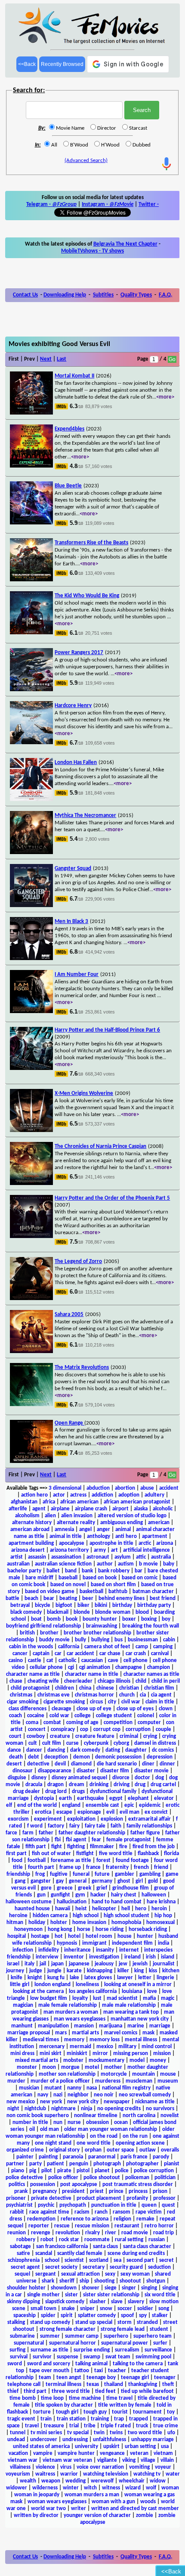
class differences (28, 1709)
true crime (166, 2426)
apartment (155, 1536)
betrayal (20, 1605)
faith (116, 1826)
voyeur (163, 2467)
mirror (100, 2054)
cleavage (62, 1709)
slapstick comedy (65, 2302)
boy (166, 1619)
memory (74, 2040)
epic (129, 1805)
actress (78, 1495)
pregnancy (45, 2191)
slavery (136, 2302)
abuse (147, 1488)
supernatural (29, 2343)
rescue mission (92, 2226)
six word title (160, 2295)
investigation (104, 1957)
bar (139, 1571)
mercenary (52, 2047)
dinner (167, 1764)
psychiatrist (19, 2205)
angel (85, 1530)
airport (120, 1509)
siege (111, 2288)
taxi (99, 2371)
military (127, 2047)
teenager (165, 2378)
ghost (124, 1881)
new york (51, 2102)
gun (41, 1895)
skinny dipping (23, 2302)
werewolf (102, 2481)
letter (145, 1978)
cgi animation (95, 1667)
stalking (16, 2322)
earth (65, 1798)
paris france (134, 2157)
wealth (28, 2481)
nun (58, 2122)
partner (15, 2164)
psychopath (73, 2205)
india (163, 1943)
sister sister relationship (111, 2295)
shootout (130, 2281)
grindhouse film (131, 1888)
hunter (145, 1936)
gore (46, 1888)
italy (29, 1964)
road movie (135, 2233)
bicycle (43, 1605)
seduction (159, 2267)
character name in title (92, 1674)
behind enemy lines (122, 1598)
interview (47, 1957)
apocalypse (72, 1543)
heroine (18, 1916)
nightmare (63, 2109)
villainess (20, 2467)
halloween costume (29, 1902)
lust (97, 1998)
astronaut (98, 1557)
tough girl (67, 2412)
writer (79, 2509)
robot (47, 2240)
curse (72, 1743)
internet (129, 1950)
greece (65, 1888)
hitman (15, 1923)
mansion (84, 2026)
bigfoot (64, 1605)
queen (149, 2205)
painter (25, 2157)
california (69, 1647)
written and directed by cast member (135, 2509)
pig (33, 2171)
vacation (18, 2453)
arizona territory (69, 1550)
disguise (17, 1778)
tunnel (18, 2433)
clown (166, 1709)
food (17, 1860)
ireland (133, 1957)
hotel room (99, 1936)
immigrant (94, 1943)
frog (40, 1874)
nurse (74, 2122)
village (148, 2460)
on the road (104, 2136)
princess (138, 2191)
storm (125, 2322)
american (159, 1523)
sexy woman (135, 2274)
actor (59, 1495)
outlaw (148, 2150)
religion (122, 2219)
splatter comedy (97, 2316)
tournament (147, 2412)
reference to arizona (85, 2219)
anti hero (126, 1536)
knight (35, 1978)
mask (148, 2033)
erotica (43, 1812)
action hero (34, 1495)
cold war (59, 1716)
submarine (22, 2336)
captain (41, 1654)
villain (167, 2460)
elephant (138, 1798)
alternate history (32, 1523)
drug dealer (26, 1792)
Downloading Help (65, 295)
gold (153, 1881)
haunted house (32, 1909)
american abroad (30, 1530)
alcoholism (27, 1516)
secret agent (25, 2267)
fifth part (36, 1847)
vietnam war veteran (67, 2460)
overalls (170, 2150)
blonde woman (113, 1612)
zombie (145, 2515)
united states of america (41, 2447)
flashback (148, 1854)
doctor (142, 1778)
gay (60, 1881)
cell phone (136, 1661)
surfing (17, 2350)
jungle (54, 1971)
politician (165, 2178)
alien (50, 1516)
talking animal (91, 2364)
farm (28, 1833)
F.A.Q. (165, 295)
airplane (60, 1509)
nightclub (35, 2109)
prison (160, 2191)
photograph (107, 2164)
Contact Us (25, 295)
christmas (21, 1695)
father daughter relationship (92, 1833)
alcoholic (163, 1509)
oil (32, 2129)
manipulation (53, 2026)
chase (16, 1681)
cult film (52, 1743)
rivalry (92, 2233)
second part (140, 2260)
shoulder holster (26, 2288)
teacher (117, 2371)
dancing (56, 1750)
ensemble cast (102, 1805)
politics (17, 2185)
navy (43, 2095)
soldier (145, 2309)
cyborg (121, 1743)
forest (103, 1860)
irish (151, 1957)
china (85, 1688)
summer (50, 2336)
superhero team (153, 2336)
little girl (20, 1985)
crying (150, 1736)
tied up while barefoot (147, 2391)
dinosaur (23, 1771)
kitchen (171, 1971)
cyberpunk (96, 1743)
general (78, 1881)
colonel (146, 1716)
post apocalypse (79, 2185)
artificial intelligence (146, 1550)
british (27, 1633)
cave (113, 1661)
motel (92, 2067)
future (102, 1874)
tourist (120, 2412)
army (100, 1550)
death (16, 1757)
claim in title (160, 1702)
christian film (159, 1688)
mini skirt (51, 2054)
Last (62, 359)
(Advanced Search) (86, 161)
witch (90, 2488)
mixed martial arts (37, 2060)
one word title (94, 2143)
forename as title (71, 1860)
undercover (44, 2440)
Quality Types (136, 295)
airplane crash (91, 1509)
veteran (139, 2453)
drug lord (56, 1792)
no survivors (160, 2109)
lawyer (125, 1978)
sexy (110, 2274)
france (93, 1867)
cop (84, 1729)
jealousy (104, 1964)
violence (45, 2467)
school (52, 2260)
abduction (98, 1488)
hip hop (163, 1916)
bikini (101, 1605)
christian (129, 1688)
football (37, 1860)
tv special (78, 2433)
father (46, 1833)
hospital (17, 1936)
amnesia (64, 1530)
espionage (89, 1812)
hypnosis (67, 1943)
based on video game (50, 1592)
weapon (51, 2481)
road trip (163, 2233)
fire (123, 1847)
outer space (120, 2150)
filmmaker (102, 1847)
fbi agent (76, 1840)
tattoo (82, 2371)
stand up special (94, 2322)
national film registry (126, 2088)
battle (12, 1598)
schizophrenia (24, 2260)
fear (96, 1840)
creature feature (95, 1736)
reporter (39, 2226)
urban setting (140, 2447)
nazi (58, 2095)
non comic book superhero (38, 2116)
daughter (136, 1750)
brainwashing (102, 1626)
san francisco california (62, 2247)
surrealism (127, 2350)
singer (129, 2288)
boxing (149, 1619)
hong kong (60, 1929)
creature (60, 1736)
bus (119, 1640)
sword (15, 2364)
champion (159, 1667)
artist (17, 1557)
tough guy (95, 2412)
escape (64, 1812)
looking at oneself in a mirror (138, 1985)
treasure (54, 2426)
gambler (125, 1874)
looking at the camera (38, 1991)
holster (59, 1923)
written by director (36, 2515)
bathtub (118, 1592)
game (172, 1874)
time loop (52, 2398)
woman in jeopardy (37, 2495)
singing (149, 2288)
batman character (153, 1592)
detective (38, 1764)
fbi (58, 1840)
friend (161, 1867)
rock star (69, 2240)
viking (129, 2460)
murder (16, 2081)
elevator (164, 1798)
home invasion (89, 1923)
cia (143, 1695)
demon (82, 1757)
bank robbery (114, 1571)
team (45, 2378)
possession (43, 2185)
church (127, 1695)
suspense (68, 2357)
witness (111, 2488)
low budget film (49, 1998)
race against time (49, 2212)
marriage (160, 2026)
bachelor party (24, 1571)
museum (168, 2081)
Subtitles (103, 295)
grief (102, 1888)
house (125, 1936)
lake (74, 1978)
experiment (48, 1819)
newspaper (117, 2102)
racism (82, 2212)
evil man (129, 1812)
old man (49, 2129)
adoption (129, 1495)
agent (39, 1509)
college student (114, 1716)
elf (9, 1805)
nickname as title (155, 2102)
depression (160, 1757)
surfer (160, 2343)
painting (48, 2157)
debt (34, 1757)
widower (17, 2488)
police (122, 2171)
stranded (147, 2322)
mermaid (80, 2047)
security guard (126, 2267)
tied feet (105, 2391)
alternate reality (76, 1523)
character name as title (33, 1674)
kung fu (56, 1978)
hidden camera (50, 1916)
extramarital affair (150, 1819)
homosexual (160, 1923)
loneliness (87, 1985)
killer (123, 1971)
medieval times (41, 2040)
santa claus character (147, 2247)
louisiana (132, 1991)
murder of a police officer (60, 2081)
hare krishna (161, 1902)
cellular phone (46, 1667)
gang (20, 1881)
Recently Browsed (62, 64)
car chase (110, 1654)
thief (13, 2391)
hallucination (72, 1902)
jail (43, 1964)
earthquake (91, 1798)
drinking (99, 1785)
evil (110, 1812)
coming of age (82, 1723)
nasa (92, 2088)
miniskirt (77, 2054)
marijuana (111, 2026)
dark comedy (85, 1750)
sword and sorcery (49, 2364)
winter (71, 2488)
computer (149, 1723)
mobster (73, 2060)
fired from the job (154, 1847)
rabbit (17, 2212)
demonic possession (118, 1757)
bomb (54, 1619)
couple (163, 1729)
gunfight (60, 1895)
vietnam (163, 2453)
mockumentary (106, 2060)
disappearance (55, 1771)
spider (48, 2316)
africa (49, 1502)
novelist (170, 2116)
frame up (70, 1867)
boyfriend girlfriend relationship (43, 1626)
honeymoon (28, 1929)
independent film (132, 1943)
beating (68, 1598)
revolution (68, 2233)
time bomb (23, 2398)
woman (170, 2488)
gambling (150, 1874)
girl (139, 1881)
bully (80, 1640)
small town (43, 2309)
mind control (157, 2047)
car (58, 1654)
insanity (105, 1950)
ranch (101, 2212)
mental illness (141, 2040)
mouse (168, 2074)
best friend (163, 1598)
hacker (98, 1895)
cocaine (36, 1716)
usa (165, 2447)
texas (93, 2384)
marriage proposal (29, 2033)
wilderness (45, 2488)
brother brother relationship (97, 1633)
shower (91, 2288)
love (152, 1991)
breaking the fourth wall (151, 1626)
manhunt (22, 2026)
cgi (71, 1667)
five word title (116, 1854)
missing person (131, 2054)
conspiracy (63, 1729)
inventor (74, 1957)
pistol (83, 2171)
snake (68, 2309)
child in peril (166, 1681)
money (158, 2060)
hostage (40, 1936)
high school (86, 1916)
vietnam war (23, 2460)
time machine (85, 2398)
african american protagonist (137, 1502)
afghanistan (24, 1502)
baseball (68, 1578)
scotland (99, 2260)
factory (56, 1826)
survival (19, 2357)
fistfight (85, 1854)
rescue (62, 2226)
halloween (154, 1895)
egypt (116, 1798)
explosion (112, 1819)
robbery (26, 2240)
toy (171, 2412)
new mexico (21, 2102)
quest (168, 2205)
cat (50, 1661)
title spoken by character (64, 2405)
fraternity (117, 1867)
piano (18, 2171)
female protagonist (129, 1840)
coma (32, 1723)
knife (17, 1978)
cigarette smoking (64, 1702)
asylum (123, 1557)
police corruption (154, 2171)
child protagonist (30, 1688)
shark (48, 2281)
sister (71, 2295)
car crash (136, 1654)
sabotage (20, 2247)
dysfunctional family (113, 1792)
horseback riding (148, 1929)
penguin (79, 2164)
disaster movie (151, 1771)
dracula (34, 1785)
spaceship (25, 2316)
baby (169, 1564)
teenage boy (101, 2378)
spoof (127, 2316)
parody (161, 2157)
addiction (102, 1495)
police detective (24, 2178)
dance (14, 1750)
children (65, 1688)
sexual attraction (80, 2274)
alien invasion (77, 1516)
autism (126, 1564)
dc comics (163, 1750)
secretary (94, 2267)
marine (136, 2026)
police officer (63, 2178)
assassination (66, 1557)
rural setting (129, 2240)
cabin (169, 1640)
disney (39, 1778)
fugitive (59, 1874)
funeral (81, 1874)
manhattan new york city (140, 2019)
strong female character (68, 2329)
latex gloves (98, 1978)
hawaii (63, 1909)
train (46, 2419)
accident (169, 1488)
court (15, 1736)
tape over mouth (49, 2371)
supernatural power (125, 2343)
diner (148, 1764)
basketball (91, 1592)
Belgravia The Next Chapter (125, 244)
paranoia (73, 2157)
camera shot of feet (107, 1647)
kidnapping (100, 1971)
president (73, 2191)
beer (88, 1598)
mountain (143, 2074)
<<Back (27, 64)
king (139, 1971)
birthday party (154, 1605)
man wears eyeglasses (80, 2019)
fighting (76, 1847)
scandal (44, 2253)
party (35, 2164)
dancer (34, 1750)
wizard (133, 2488)
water (173, 2474)
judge (36, 1971)
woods (148, 2502)
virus (66, 2467)
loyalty (80, 1998)
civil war (131, 1702)
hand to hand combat (117, 1902)
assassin (37, 1557)
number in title (30, 2122)
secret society (61, 2267)
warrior (69, 2474)
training (100, 2419)
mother (113, 2067)
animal (123, 1530)
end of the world (37, 1805)
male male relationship (129, 2005)
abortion (125, 1488)
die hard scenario (117, 1764)
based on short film (113, 1585)
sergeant (46, 2274)
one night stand (53, 2143)
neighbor (78, 2095)
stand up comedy (50, 2322)
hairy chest (124, 1895)
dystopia (44, 1798)
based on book (100, 1578)
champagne (129, 1667)
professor (164, 2198)
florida (171, 1854)
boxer (129, 1619)
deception (56, 1757)
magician (23, 2005)
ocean (121, 2122)
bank (87, 1571)
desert (14, 1764)
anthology (99, 1536)
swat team (118, 2357)
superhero (116, 2336)
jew (123, 1964)
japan (57, 1964)
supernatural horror (72, 2343)
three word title (71, 2391)
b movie (148, 1564)
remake (145, 2219)
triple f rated (116, 2426)
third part (35, 2391)
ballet (53, 1571)
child (141, 1681)
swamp (92, 2357)
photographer (142, 2164)
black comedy (26, 1612)
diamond (81, 1764)
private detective (51, 2198)
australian (18, 1564)
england (71, 1805)
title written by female (125, 2405)
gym (80, 1895)
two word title (145, 2433)
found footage (132, 1860)
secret (166, 2260)
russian (157, 2240)
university (86, 2447)
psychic (46, 2205)
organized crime (25, 2150)
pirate (64, 2171)
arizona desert (28, 1550)
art (114, 1550)
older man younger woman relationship (111, 2129)
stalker (160, 2316)
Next (46, 359)
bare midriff (39, 1578)
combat (52, 1723)
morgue (70, 2067)
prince (116, 2191)
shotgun (156, 2281)
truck (142, 2426)
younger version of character (97, 2515)
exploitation (81, 1819)
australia (161, 1557)
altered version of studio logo (132, 1516)
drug (140, 1785)
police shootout (102, 2178)
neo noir (104, 2095)
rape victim (149, 2212)
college (83, 1716)
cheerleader (78, 1681)
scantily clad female (80, 2253)
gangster (41, 1881)
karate (74, 1971)
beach (31, 1598)
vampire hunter (76, 2453)
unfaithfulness (109, 2440)
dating (113, 1750)
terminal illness (63, 2384)
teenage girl (135, 2378)
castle (35, 1661)
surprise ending (92, 2350)
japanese (79, 1964)
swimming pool (153, 2357)
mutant (53, 2088)
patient (55, 2164)
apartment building (31, 1543)
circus (96, 1702)
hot (59, 1936)
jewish (140, 1964)
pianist (172, 2164)
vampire (43, 2453)
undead (16, 2440)
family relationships (149, 1826)
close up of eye (94, 1709)
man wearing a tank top (131, 2012)
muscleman (139, 2081)
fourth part (41, 1867)
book (72, 1619)
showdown (64, 2288)
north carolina (139, 2116)
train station (71, 2419)
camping (163, 1647)
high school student (126, 1916)
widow (158, 2481)
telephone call (24, 2384)
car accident (80, 1654)
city (112, 1702)
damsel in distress (155, 1743)
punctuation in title (114, 2205)
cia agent (161, 1695)
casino (16, 1661)
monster (27, 2067)
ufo (171, 2433)
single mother (43, 2295)
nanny (74, 2088)
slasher (98, 2302)
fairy (74, 1826)
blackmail (58, 1612)
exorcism (18, 1819)
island (168, 1957)
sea (117, 2260)
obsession (97, 2122)
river (111, 2233)
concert (37, 1729)
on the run (135, 2136)
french (141, 1867)
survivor (42, 2357)
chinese (105, 1688)
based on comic (140, 1578)
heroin (159, 1909)
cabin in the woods (31, 1647)
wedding (76, 2481)
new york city (83, 2102)
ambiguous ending (122, 1523)
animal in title (66, 1536)
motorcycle (114, 2074)
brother (49, 1633)
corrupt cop (107, 1729)
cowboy (36, 1736)
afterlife (18, 1509)
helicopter (104, 1909)
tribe (90, 2426)
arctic (145, 1543)
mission (162, 2054)
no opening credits (119, 2109)
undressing (75, 2440)
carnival (160, 1654)
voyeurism (18, 2474)
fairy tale (95, 1826)
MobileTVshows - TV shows (92, 251)
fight (57, 1847)
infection (23, 1950)
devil (60, 1764)
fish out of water (51, 1854)
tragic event (21, 2419)
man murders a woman (71, 2012)
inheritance (77, 1950)
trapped (139, 2419)
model (137, 2060)
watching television (106, 2474)
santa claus (105, 2247)
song (164, 2309)
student (159, 2329)
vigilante (107, 2460)
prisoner (16, 2198)
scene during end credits (136, 2253)
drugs (78, 1792)
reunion (17, 2233)
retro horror (159, 2226)
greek (85, 1888)
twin (99, 2433)
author (105, 1564)
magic (168, 1998)
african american (79, 1502)
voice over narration (100, 2467)
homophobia (126, 1923)
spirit (67, 2316)
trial (74, 2426)
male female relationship (68, 2005)
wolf (151, 2488)
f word (35, 1826)
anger (103, 1530)
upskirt (111, 2447)
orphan (93, 2150)
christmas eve (54, 1695)
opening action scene (140, 2143)
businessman (143, 1640)
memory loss (105, 2040)
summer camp (82, 2336)
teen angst (69, 2378)
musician (29, 2088)
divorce (121, 1778)
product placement (99, 2198)
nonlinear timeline (96, 2116)
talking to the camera (138, 2364)
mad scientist (122, 1998)
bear (49, 1598)
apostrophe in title (111, 1543)
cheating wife (43, 1681)
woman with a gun (113, 2502)
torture (42, 2412)
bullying (100, 1640)
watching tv (147, 2474)
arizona (165, 1543)
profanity (137, 2198)
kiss (153, 1971)
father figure (145, 1833)
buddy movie (54, 1640)
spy (143, 2316)
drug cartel (163, 1785)
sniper (87, 2309)
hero (141, 1909)
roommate (97, 2240)
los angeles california (93, 1991)
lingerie (165, 1978)
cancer (20, 1654)
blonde (82, 1612)
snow (106, 2309)
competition (118, 1723)
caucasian (92, 1661)
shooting (104, 2281)
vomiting (139, 2467)
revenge (41, 2233)
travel (32, 2426)
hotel (74, 1936)
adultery (154, 1495)
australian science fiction (63, 1564)
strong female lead (123, 2329)
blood (142, 1612)
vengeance (112, 2453)
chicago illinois (114, 1681)
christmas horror (94, 1695)
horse (84, 1929)
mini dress (22, 2054)
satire (23, 2253)
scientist (74, 2260)
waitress (45, 2474)
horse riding (109, 1929)
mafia (149, 1998)
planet (102, 2171)
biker (83, 1605)
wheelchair (132, 2481)
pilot (47, 2171)
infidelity (49, 1950)
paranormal (102, 2157)
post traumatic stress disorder (138, 2185)
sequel (22, 2274)
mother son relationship (67, 2074)
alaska (141, 1509)
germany (102, 1881)
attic (141, 1557)
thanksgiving (143, 2384)
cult (33, 1743)
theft (168, 2384)
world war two (48, 2509)
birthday (122, 1605)
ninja (86, 2109)
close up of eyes (135, 1709)
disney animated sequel (79, 1778)
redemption (41, 2219)
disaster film (115, 1771)
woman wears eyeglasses (57, 2502)
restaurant (127, 2226)
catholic (67, 1661)
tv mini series (46, 2433)
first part (16, 1854)
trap (119, 2419)
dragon (55, 1785)
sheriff (67, 2281)
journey (15, 1971)
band (71, 1571)
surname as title (49, 2350)
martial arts (85, 2033)
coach (15, 1716)
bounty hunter (100, 1619)
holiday (37, 1923)
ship (84, 2281)
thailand (114, 2384)
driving (122, 1785)
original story (64, 2150)
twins (116, 2433)
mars (61, 2033)
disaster (86, 1771)
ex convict (156, 1812)
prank (21, 2191)
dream (77, 1785)
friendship (18, 1874)
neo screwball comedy (145, 2095)
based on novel (68, 1585)
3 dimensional (65, 1488)
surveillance (158, 2350)
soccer (125, 2309)
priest (97, 2191)
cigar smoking (23, 1702)
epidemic (150, 1805)
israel (13, 1964)
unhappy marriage (153, 2440)
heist (81, 1909)
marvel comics (121, 2033)
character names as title (151, 1674)
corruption (138, 1729)
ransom (122, 2212)
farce (11, 1833)
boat (36, 1619)
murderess (108, 2081)
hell (126, 1909)
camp (142, 1647)
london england (52, 1985)
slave (117, 2302)
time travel (119, 2398)
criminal (129, 1736)
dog (160, 1778)
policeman (137, 2178)
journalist (164, 1964)
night (13, 2109)
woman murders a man (92, 2495)
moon (49, 2067)
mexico (105, 2047)
